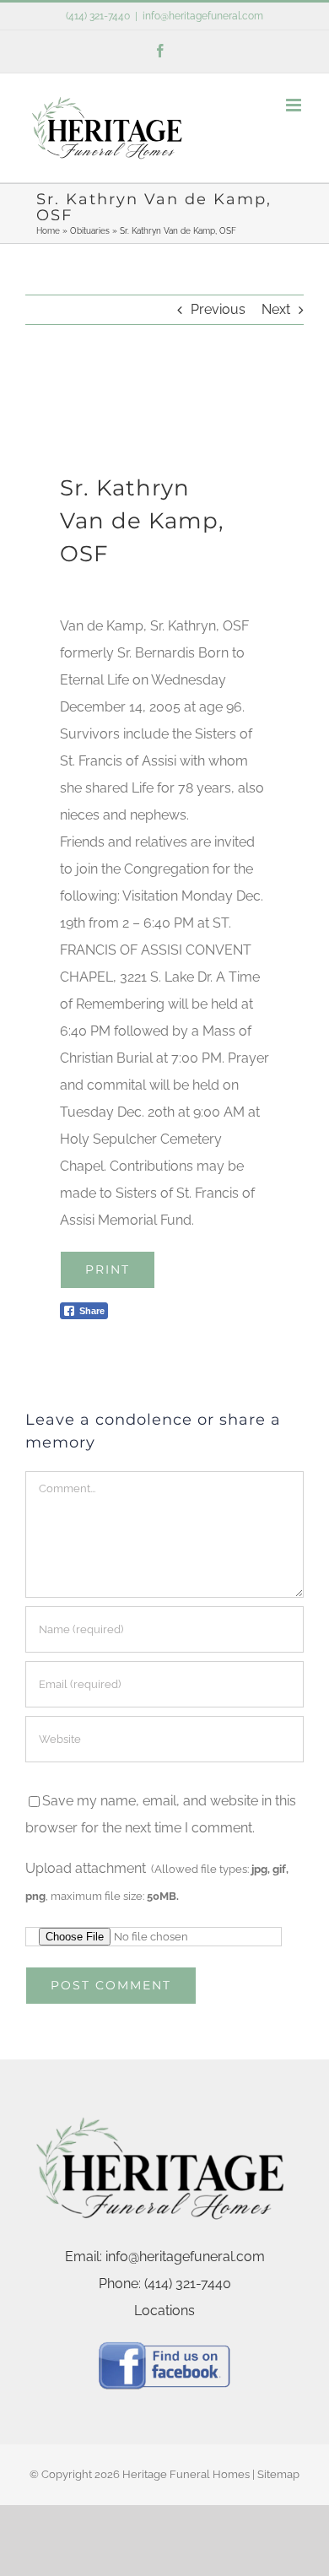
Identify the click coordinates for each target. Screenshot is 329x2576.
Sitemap (278, 2474)
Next (276, 309)
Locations (164, 2311)
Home (48, 231)
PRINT (108, 1269)
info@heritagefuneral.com (203, 16)
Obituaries (90, 231)
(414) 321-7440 (98, 16)
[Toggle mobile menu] (295, 105)
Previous (218, 309)
